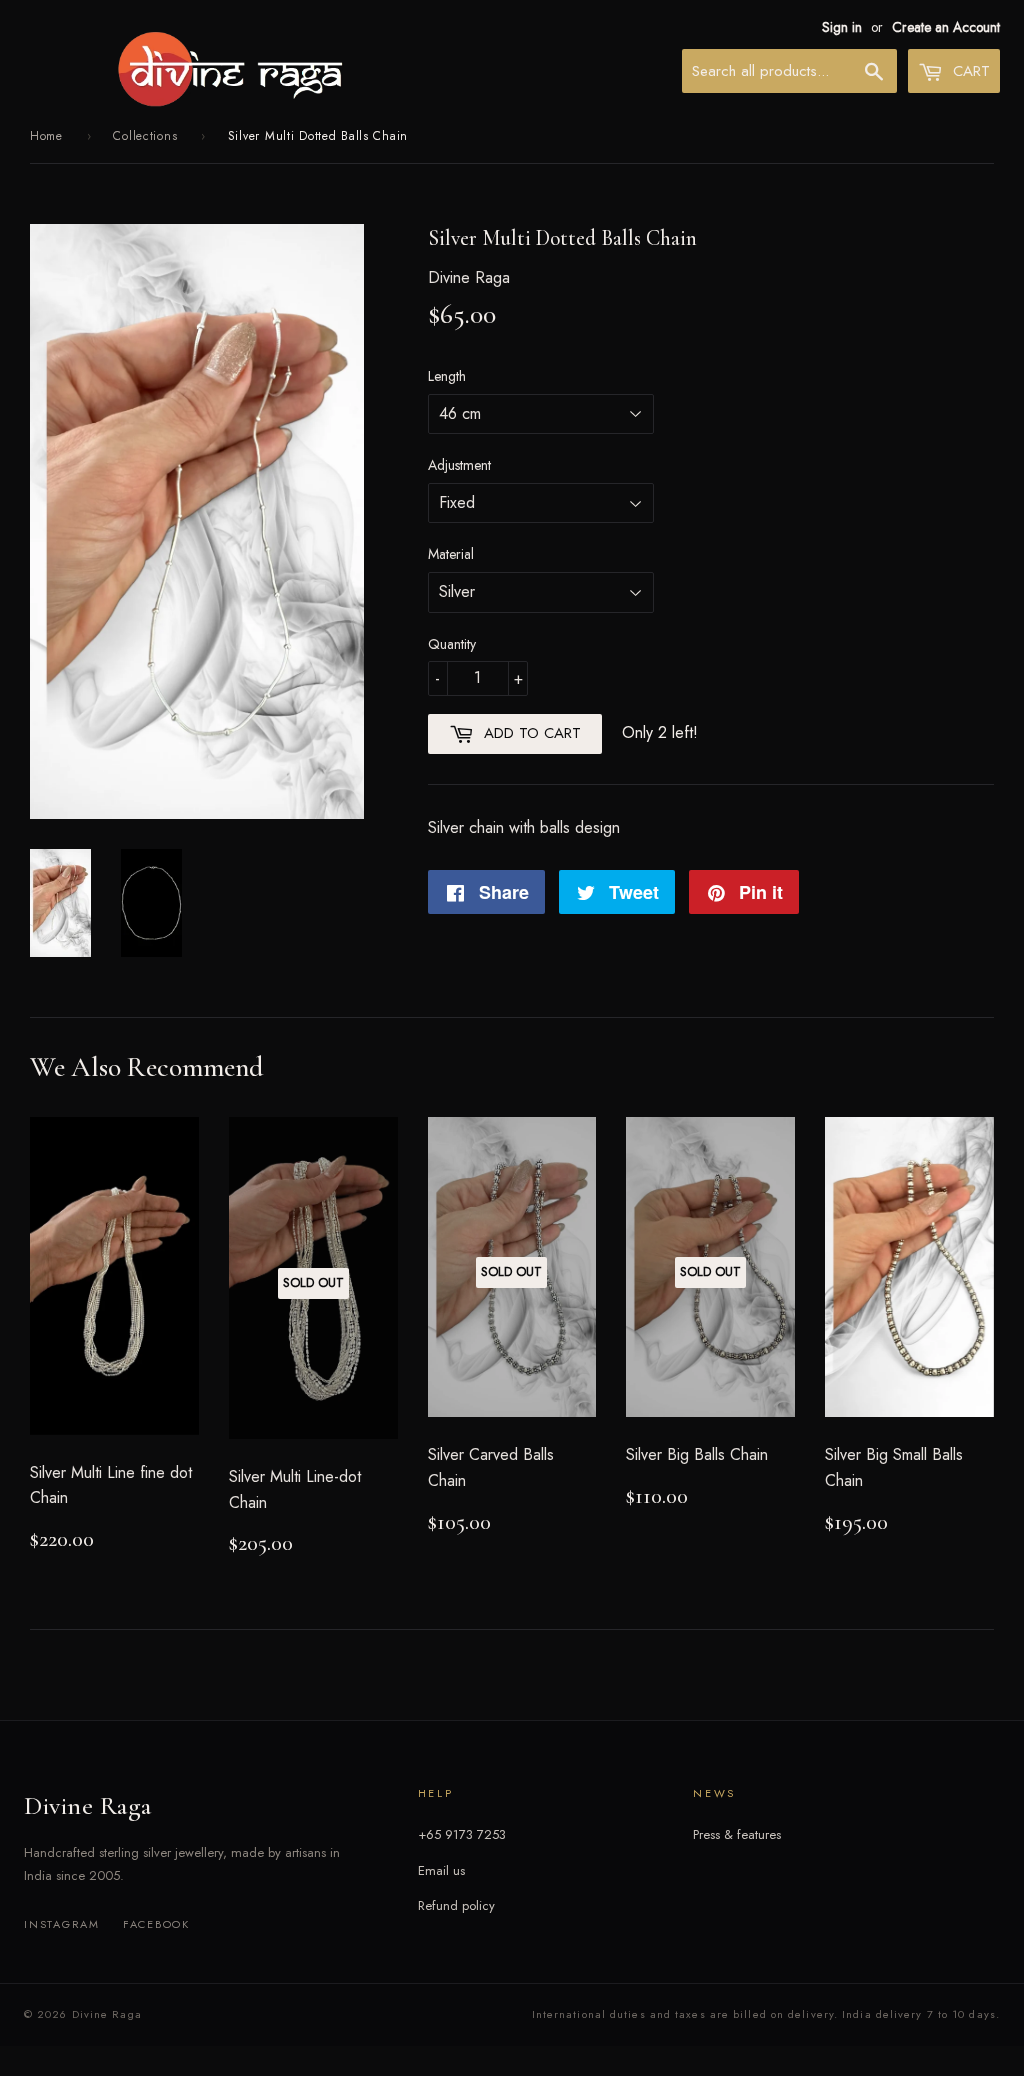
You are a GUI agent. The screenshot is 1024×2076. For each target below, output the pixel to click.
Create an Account (946, 27)
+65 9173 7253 (462, 1834)
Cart (969, 71)
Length (447, 376)
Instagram (62, 1924)
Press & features (737, 1834)
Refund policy (456, 1905)
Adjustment (459, 465)
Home (46, 136)
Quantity (452, 644)
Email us (441, 1870)
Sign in (842, 27)
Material (451, 554)
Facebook (156, 1924)
